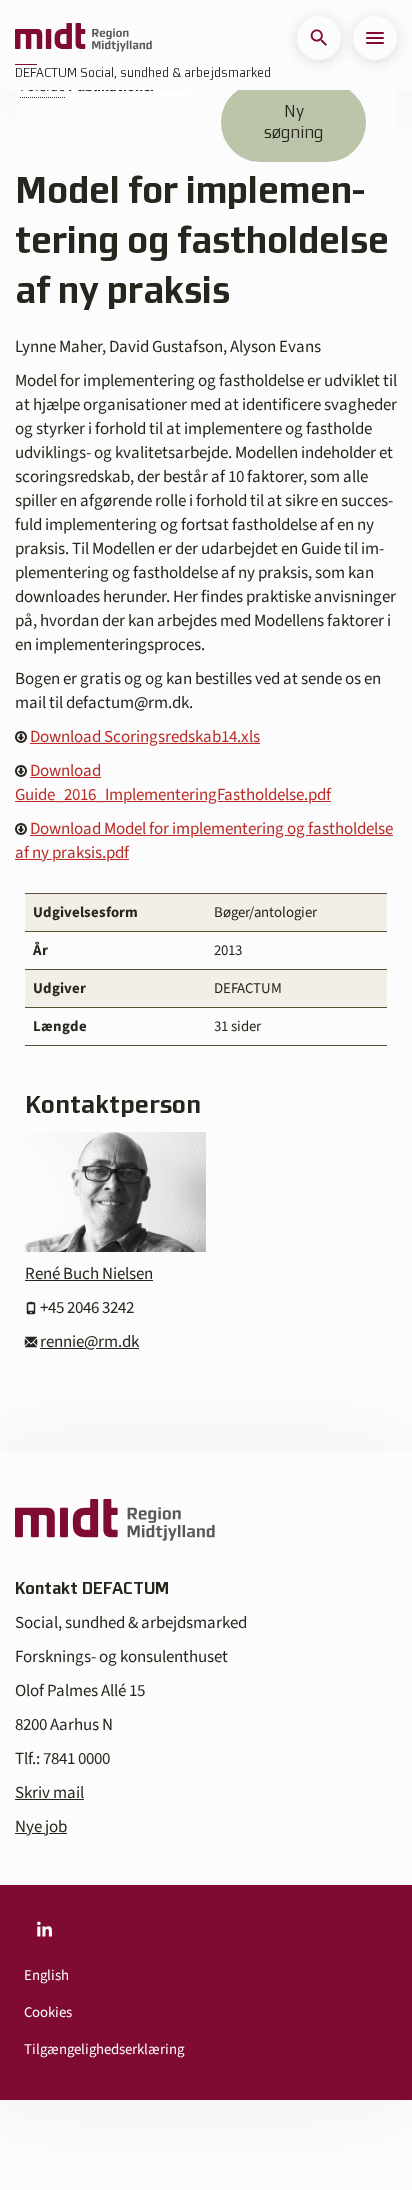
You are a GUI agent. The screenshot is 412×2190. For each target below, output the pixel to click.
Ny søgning (293, 121)
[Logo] (83, 38)
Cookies (48, 2012)
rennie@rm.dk (89, 1342)
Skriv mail (49, 1793)
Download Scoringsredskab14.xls (145, 737)
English (46, 1975)
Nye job (41, 1827)
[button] (319, 38)
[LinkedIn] (44, 1929)
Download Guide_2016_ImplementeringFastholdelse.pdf (173, 783)
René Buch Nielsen (89, 1274)
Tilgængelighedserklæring (104, 2049)
